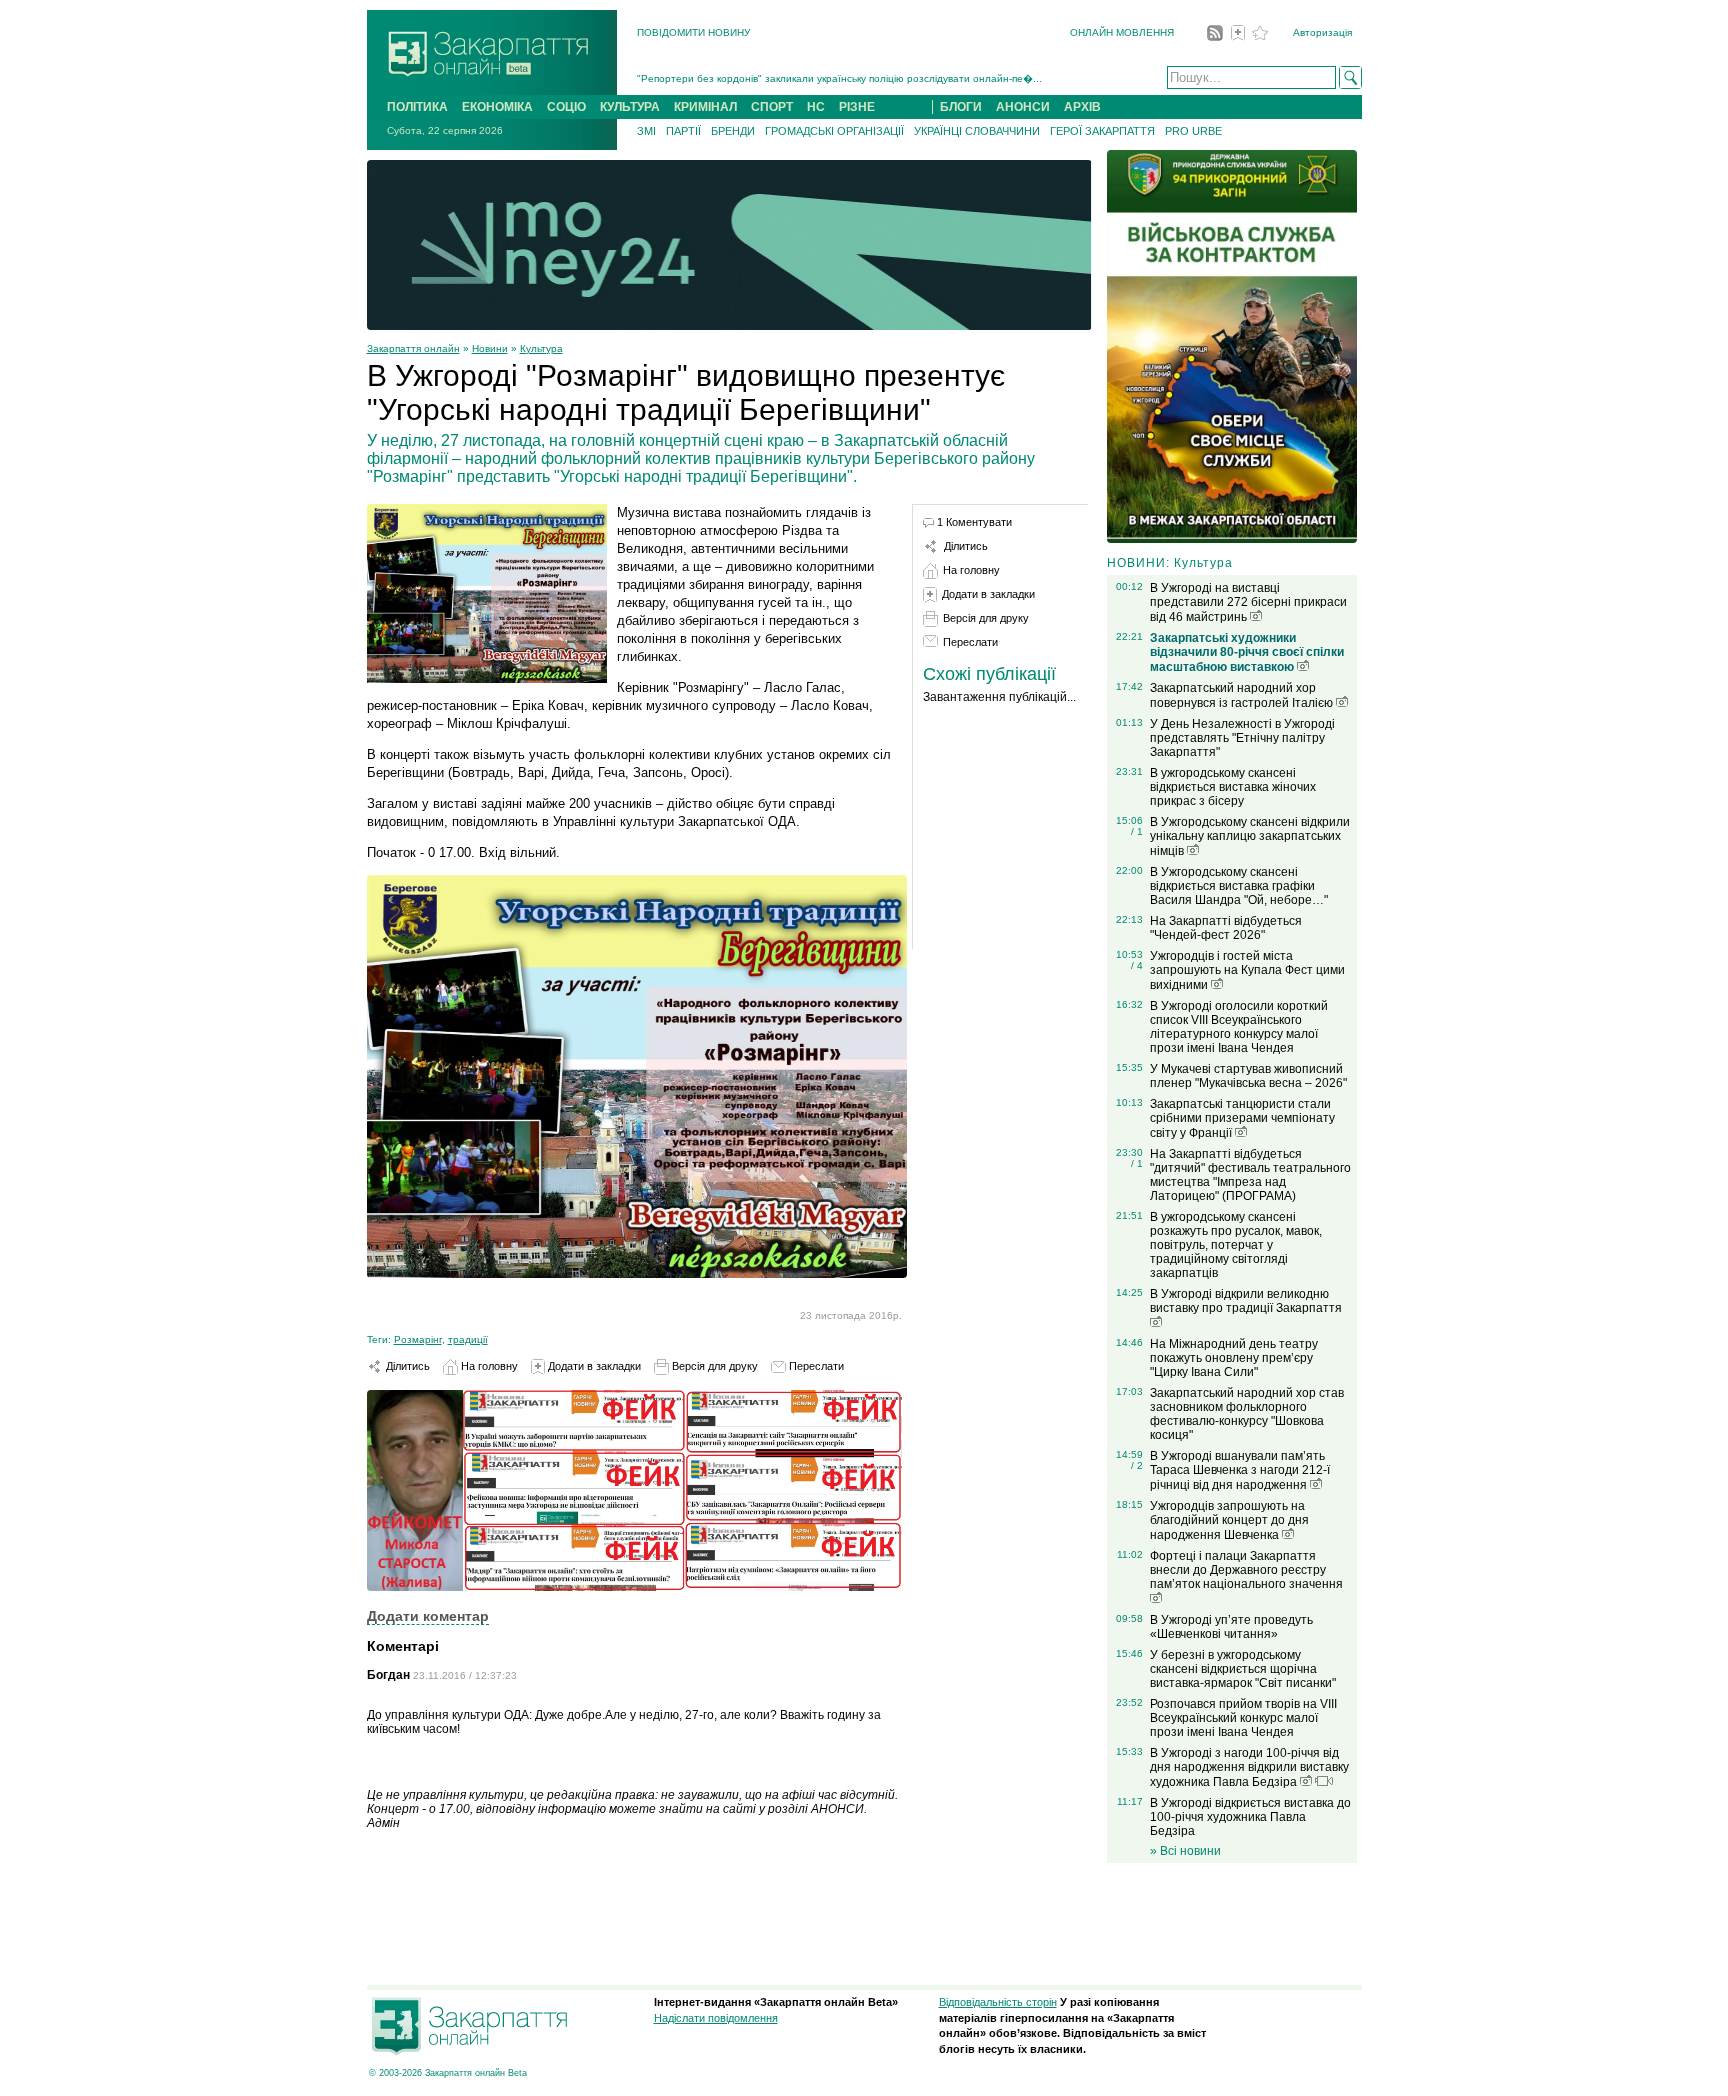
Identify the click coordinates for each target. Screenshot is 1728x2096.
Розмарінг (418, 1339)
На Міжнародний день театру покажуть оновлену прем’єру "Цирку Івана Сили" (1234, 1358)
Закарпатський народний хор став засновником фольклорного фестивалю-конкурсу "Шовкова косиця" (1247, 1414)
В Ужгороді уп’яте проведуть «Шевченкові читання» (1231, 1627)
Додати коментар (428, 1616)
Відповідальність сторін (998, 2002)
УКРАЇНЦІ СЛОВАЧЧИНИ (977, 131)
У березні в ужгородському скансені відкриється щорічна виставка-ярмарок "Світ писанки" (1243, 1669)
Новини (490, 348)
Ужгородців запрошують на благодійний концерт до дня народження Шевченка (1229, 1520)
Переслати (815, 1366)
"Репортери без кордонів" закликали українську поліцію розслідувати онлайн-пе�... (839, 78)
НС (816, 107)
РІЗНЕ (857, 107)
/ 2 (1137, 1465)
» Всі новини (1185, 1851)
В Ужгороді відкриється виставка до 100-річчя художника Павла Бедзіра (1250, 1817)
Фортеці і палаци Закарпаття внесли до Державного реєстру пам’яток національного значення (1246, 1570)
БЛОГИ (961, 107)
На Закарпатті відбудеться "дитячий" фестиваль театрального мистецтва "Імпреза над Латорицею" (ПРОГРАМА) (1250, 1175)
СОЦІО (566, 107)
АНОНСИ (1023, 107)
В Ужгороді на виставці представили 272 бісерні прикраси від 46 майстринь (1248, 602)
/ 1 (1137, 831)
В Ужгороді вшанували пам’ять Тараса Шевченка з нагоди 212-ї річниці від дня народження (1240, 1470)
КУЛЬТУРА (630, 107)
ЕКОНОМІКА (497, 107)
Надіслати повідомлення (716, 2018)
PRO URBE (1193, 131)
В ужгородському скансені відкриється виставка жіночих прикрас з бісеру (1233, 787)
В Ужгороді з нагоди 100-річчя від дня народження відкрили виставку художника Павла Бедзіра (1249, 1767)
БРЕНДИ (733, 131)
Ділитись (406, 1366)
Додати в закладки (593, 1366)
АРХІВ (1082, 107)
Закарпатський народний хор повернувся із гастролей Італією (1243, 695)
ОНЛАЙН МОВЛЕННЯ (1122, 32)
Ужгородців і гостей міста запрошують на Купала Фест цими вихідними (1247, 970)
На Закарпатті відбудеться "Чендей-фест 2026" (1226, 928)
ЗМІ (646, 131)
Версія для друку (713, 1366)
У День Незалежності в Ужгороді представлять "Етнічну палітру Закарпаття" (1242, 738)
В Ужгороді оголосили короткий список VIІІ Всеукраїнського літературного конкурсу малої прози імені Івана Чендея (1239, 1027)
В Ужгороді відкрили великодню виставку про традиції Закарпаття (1246, 1301)
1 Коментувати (974, 522)
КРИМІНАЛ (705, 107)
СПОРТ (772, 107)
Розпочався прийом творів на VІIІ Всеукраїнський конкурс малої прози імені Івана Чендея (1243, 1718)
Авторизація (1322, 32)
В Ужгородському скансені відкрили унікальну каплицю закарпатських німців (1250, 836)
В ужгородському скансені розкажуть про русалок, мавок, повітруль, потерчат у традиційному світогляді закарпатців (1236, 1245)
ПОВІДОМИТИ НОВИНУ (693, 32)
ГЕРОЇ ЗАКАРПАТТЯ (1102, 131)
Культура (541, 348)
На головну (488, 1366)
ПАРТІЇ (683, 131)
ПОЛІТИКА (417, 107)
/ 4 (1137, 965)
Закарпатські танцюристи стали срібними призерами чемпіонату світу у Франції (1242, 1118)
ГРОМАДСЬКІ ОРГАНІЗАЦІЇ (834, 131)
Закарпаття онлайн (413, 348)
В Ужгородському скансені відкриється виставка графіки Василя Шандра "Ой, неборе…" (1239, 886)
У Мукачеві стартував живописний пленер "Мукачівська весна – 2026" (1248, 1076)
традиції (468, 1339)
